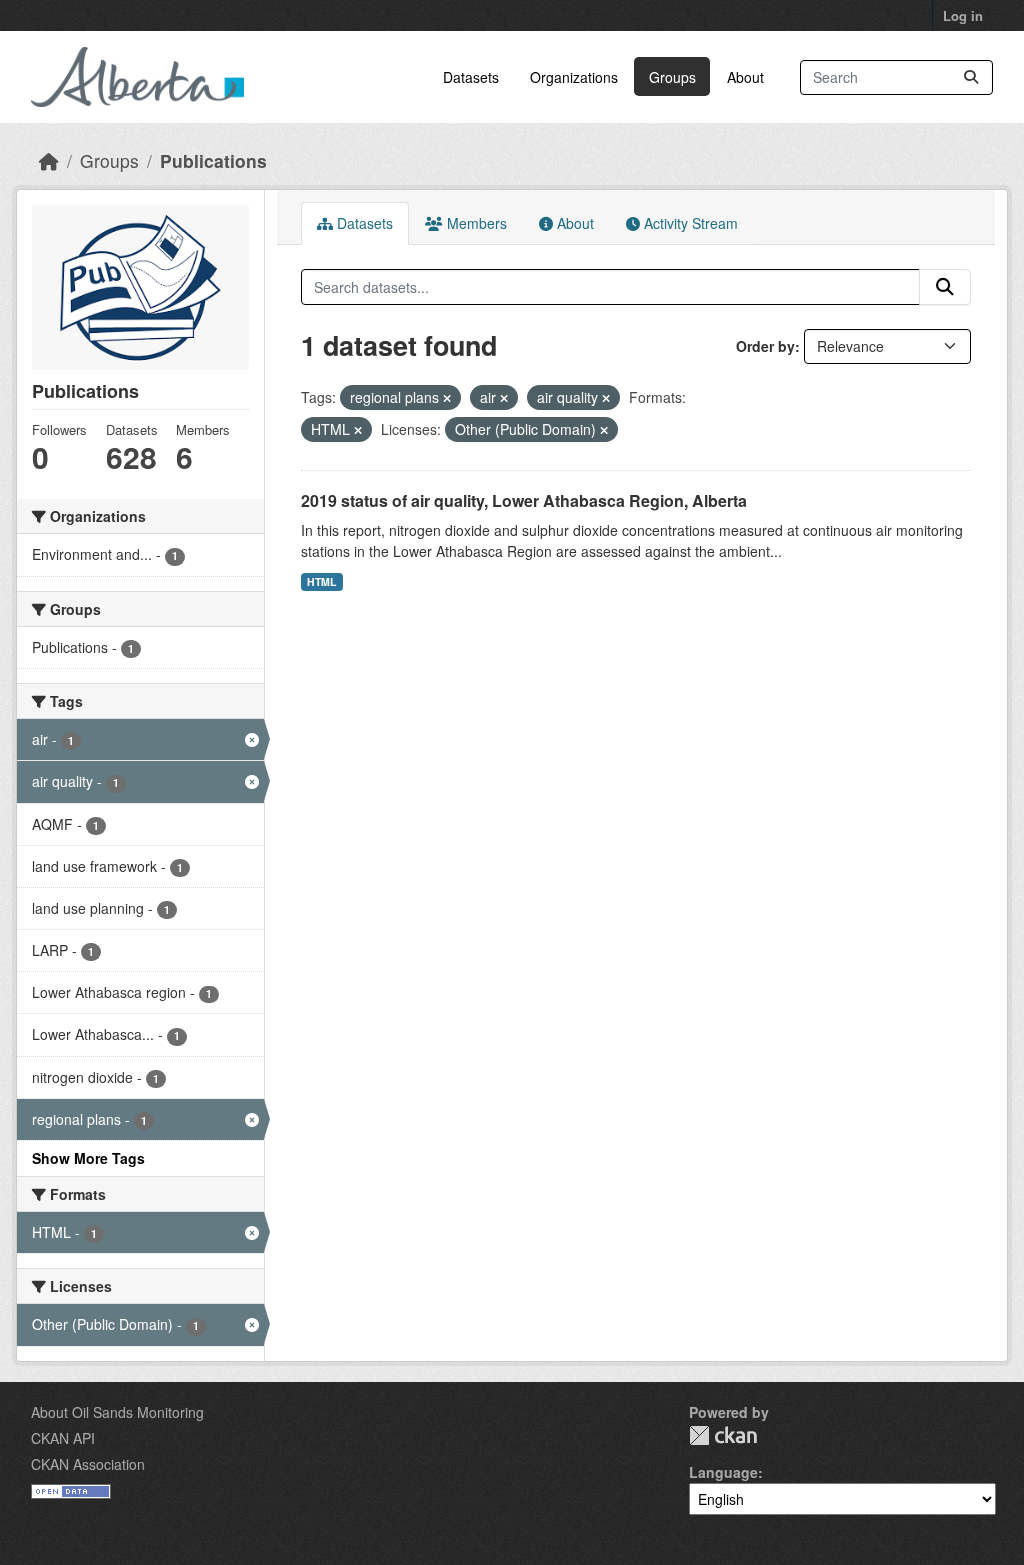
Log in (963, 15)
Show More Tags (88, 1158)
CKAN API (63, 1438)
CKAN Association (88, 1464)
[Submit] (971, 77)
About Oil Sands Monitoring (117, 1412)
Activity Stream (689, 223)
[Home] (49, 160)
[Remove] (447, 398)
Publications (213, 160)
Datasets (471, 77)
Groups (672, 77)
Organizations (574, 77)
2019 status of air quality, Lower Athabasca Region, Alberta (524, 500)
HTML (321, 581)
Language (723, 1472)
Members (475, 223)
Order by (765, 346)
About (745, 77)
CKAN (723, 1435)
